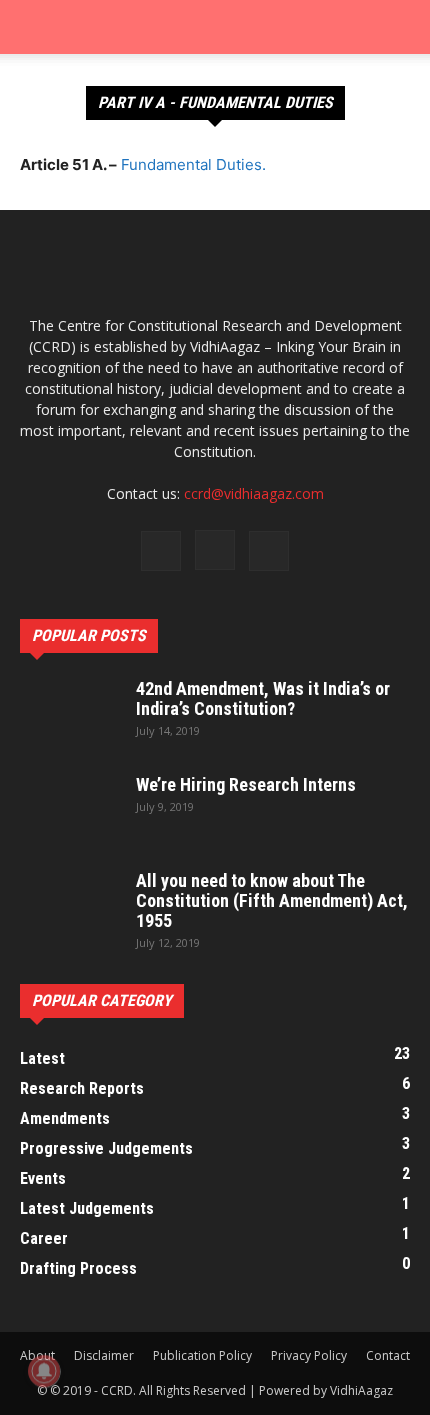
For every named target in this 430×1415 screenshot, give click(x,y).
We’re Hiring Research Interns (246, 784)
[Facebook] (161, 551)
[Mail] (269, 551)
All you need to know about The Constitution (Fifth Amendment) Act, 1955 (272, 900)
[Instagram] (215, 550)
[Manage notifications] (44, 1371)
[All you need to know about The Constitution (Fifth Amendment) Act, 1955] (70, 906)
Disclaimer (104, 1355)
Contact (388, 1355)
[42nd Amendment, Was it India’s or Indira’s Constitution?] (70, 714)
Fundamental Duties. (193, 164)
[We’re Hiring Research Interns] (70, 810)
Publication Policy (202, 1355)
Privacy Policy (309, 1355)
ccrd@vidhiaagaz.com (254, 493)
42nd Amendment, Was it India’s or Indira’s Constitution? (263, 698)
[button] (34, 27)
